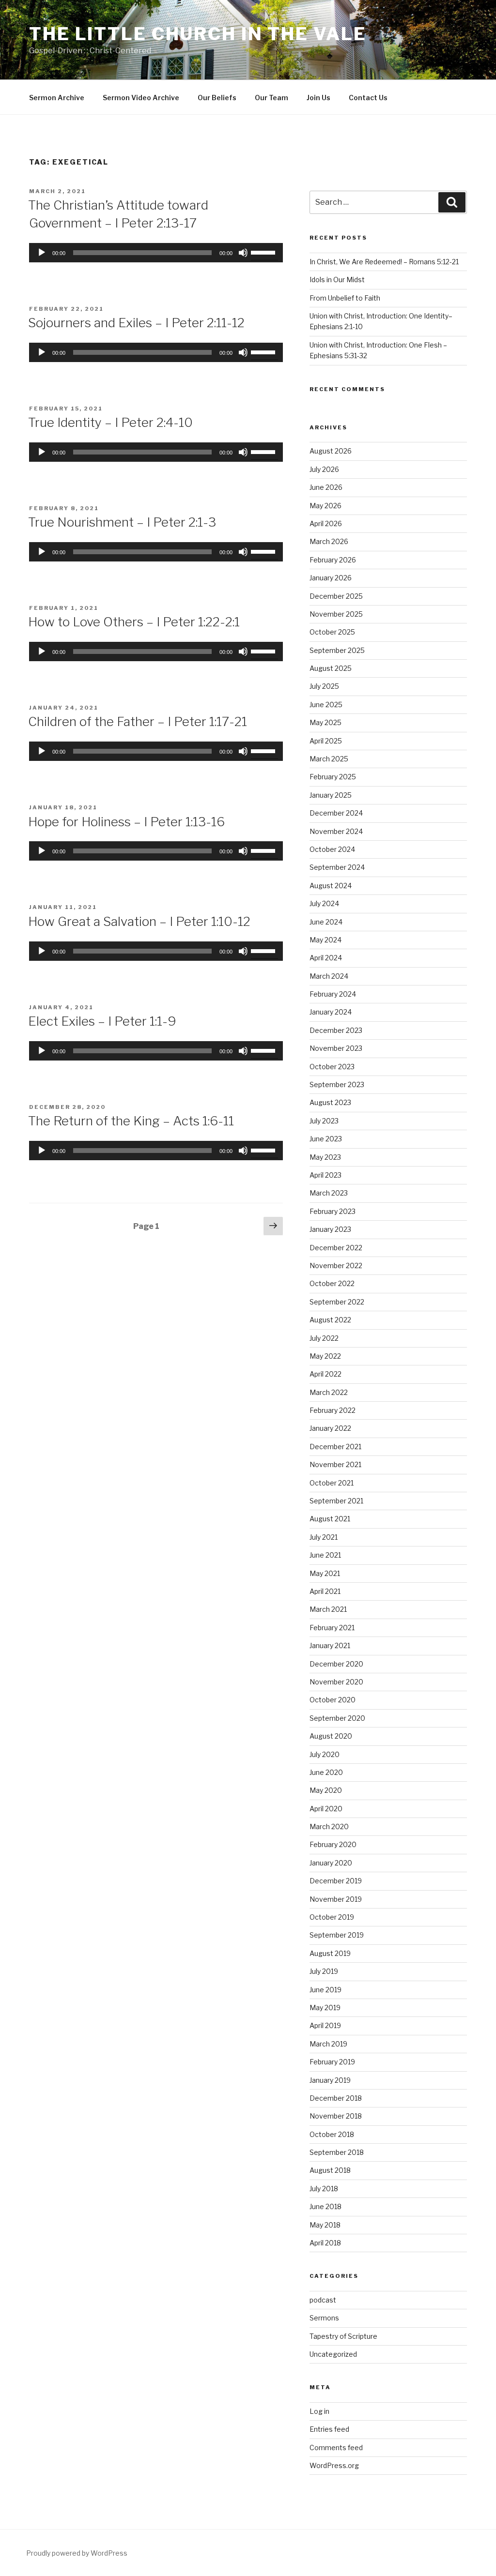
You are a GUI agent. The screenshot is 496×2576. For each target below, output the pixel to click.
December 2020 (336, 1664)
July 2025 (324, 686)
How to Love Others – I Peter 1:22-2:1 (134, 622)
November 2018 (336, 2116)
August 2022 (330, 1320)
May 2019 (325, 2008)
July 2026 (324, 469)
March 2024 (329, 976)
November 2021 (335, 1464)
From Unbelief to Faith (345, 298)
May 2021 (325, 1573)
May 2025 (325, 722)
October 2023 (332, 1067)
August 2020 (331, 1736)
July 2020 (325, 1754)
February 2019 (332, 2062)
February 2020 (333, 1844)
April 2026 (326, 523)
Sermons (324, 2318)
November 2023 (336, 1048)
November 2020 (336, 1682)
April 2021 (325, 1591)
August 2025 (331, 668)
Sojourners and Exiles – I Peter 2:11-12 (136, 323)
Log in (319, 2411)
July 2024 (324, 903)
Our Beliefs (217, 98)
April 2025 (326, 741)
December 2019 (336, 1881)
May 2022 (325, 1356)
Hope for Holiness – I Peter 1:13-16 (126, 822)
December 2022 (336, 1248)
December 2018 (336, 2098)
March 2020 (329, 1826)
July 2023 (324, 1121)
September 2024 (337, 867)
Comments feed (336, 2447)
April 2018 (325, 2243)
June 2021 (325, 1555)
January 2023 (330, 1229)
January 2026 (331, 578)
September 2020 (337, 1718)
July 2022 (324, 1338)
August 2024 (331, 886)
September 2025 (337, 650)
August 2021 (330, 1519)
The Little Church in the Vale (198, 34)
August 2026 (331, 451)
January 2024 (331, 1012)
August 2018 (330, 2170)
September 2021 (336, 1501)
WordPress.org (334, 2465)
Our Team (271, 98)
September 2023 (337, 1084)
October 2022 (332, 1283)
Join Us (318, 98)
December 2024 (336, 813)
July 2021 (324, 1537)
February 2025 (333, 777)
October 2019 (332, 1917)
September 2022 (337, 1302)
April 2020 (326, 1809)
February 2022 (333, 1410)
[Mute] (243, 253)
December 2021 (335, 1447)
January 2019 (330, 2080)
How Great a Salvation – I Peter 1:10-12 (139, 921)
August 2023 (330, 1102)
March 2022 (329, 1392)
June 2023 (326, 1139)
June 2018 (325, 2206)
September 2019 (337, 1935)
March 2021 (328, 1609)
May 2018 (325, 2225)
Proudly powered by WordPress (77, 2553)
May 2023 (325, 1157)
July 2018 (324, 2189)
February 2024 (333, 994)
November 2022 (336, 1265)
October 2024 (332, 849)
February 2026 (333, 560)
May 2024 (325, 940)
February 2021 (332, 1628)
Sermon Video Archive (141, 98)
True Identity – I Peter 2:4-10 (110, 422)
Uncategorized (333, 2354)
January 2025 (331, 795)
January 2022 (330, 1428)
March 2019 (328, 2044)
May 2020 (326, 1790)
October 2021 (332, 1483)
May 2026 (325, 506)
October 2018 (332, 2134)
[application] (156, 253)
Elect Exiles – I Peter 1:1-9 (102, 1021)
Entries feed (329, 2429)
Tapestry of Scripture (343, 2336)
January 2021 (330, 1645)
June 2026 (326, 487)
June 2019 (325, 1990)
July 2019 (324, 1971)
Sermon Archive (57, 98)
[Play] (42, 253)
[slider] (264, 252)
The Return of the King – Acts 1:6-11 (131, 1121)
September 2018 (337, 2152)
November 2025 (336, 614)
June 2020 (326, 1772)
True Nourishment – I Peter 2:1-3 (122, 522)
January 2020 (331, 1863)
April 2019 (325, 2025)
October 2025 (332, 632)
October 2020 (333, 1700)
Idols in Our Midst (337, 280)
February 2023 (333, 1211)
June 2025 (326, 705)
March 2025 (329, 759)
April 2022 (325, 1374)
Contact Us (368, 98)
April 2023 (325, 1175)
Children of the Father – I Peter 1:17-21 (138, 721)
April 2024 (326, 958)
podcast (323, 2300)
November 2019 (336, 1899)
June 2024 (326, 922)
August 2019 (330, 1953)
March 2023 (329, 1193)
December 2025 (336, 596)
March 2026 (329, 541)
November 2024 (336, 831)
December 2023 (336, 1030)
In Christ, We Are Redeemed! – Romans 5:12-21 (384, 262)
